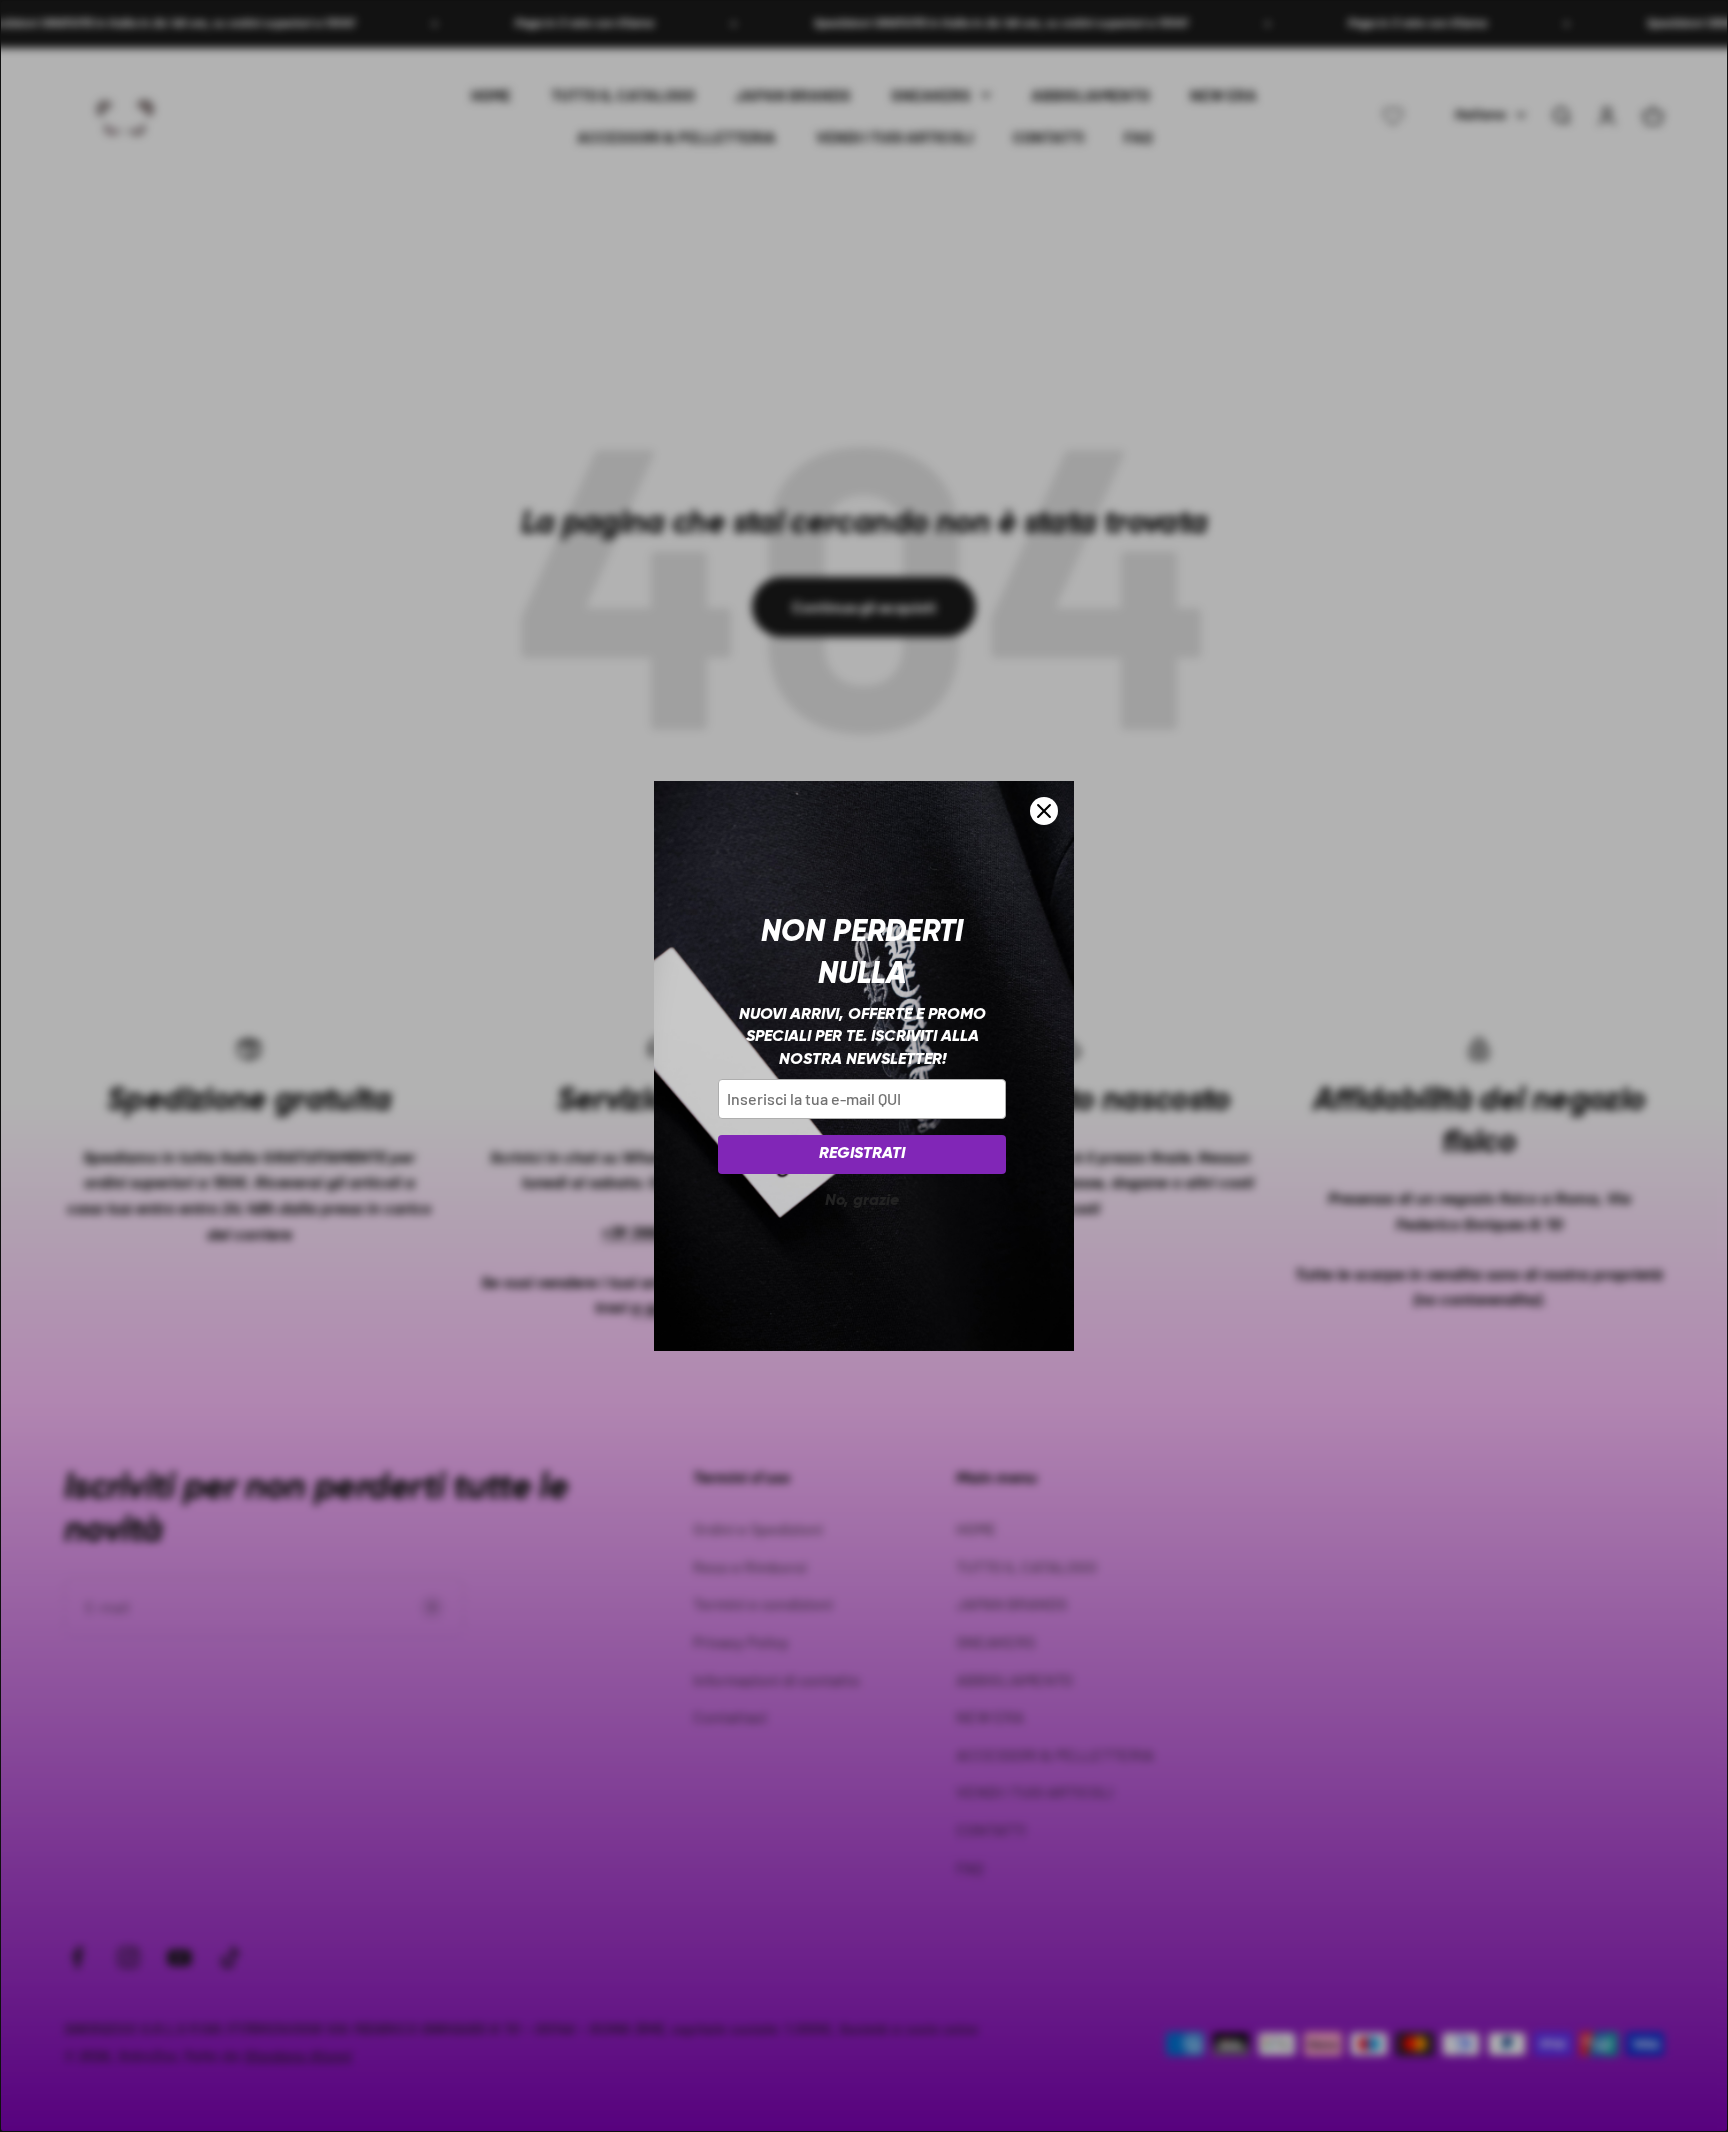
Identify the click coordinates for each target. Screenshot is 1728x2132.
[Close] (1044, 811)
